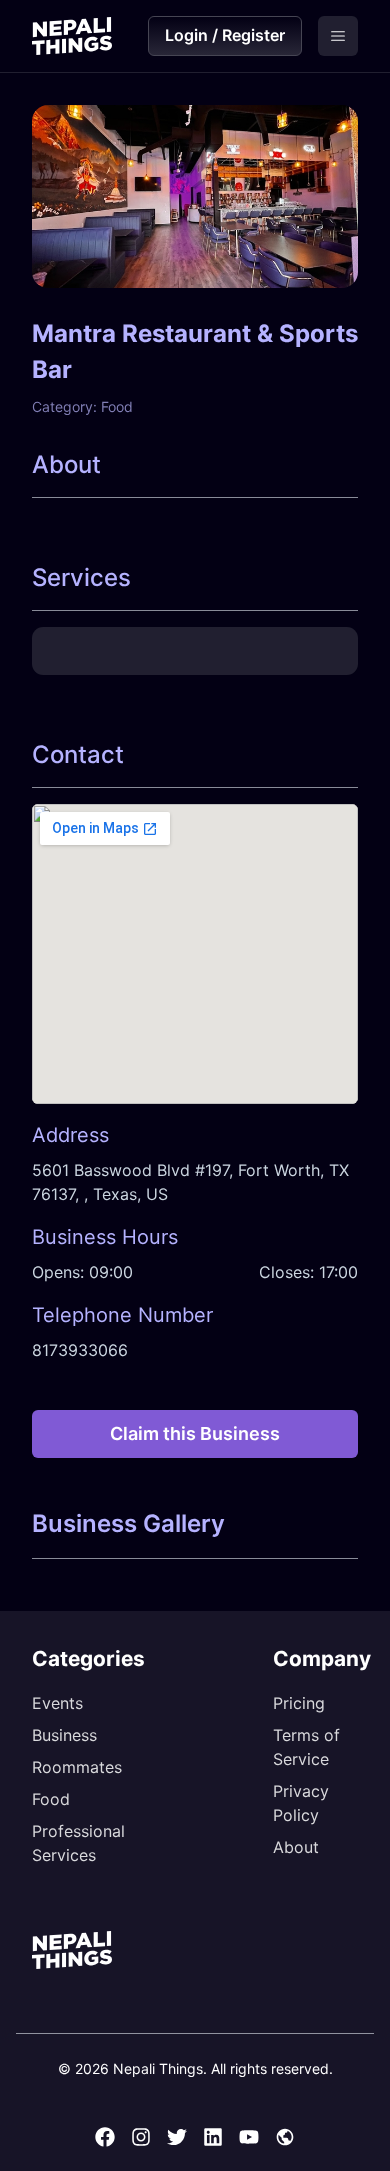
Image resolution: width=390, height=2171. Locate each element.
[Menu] (338, 36)
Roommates (77, 1767)
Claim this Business (195, 1433)
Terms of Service (306, 1747)
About (296, 1847)
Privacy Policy (301, 1803)
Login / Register (225, 35)
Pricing (299, 1703)
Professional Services (78, 1843)
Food (51, 1799)
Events (57, 1703)
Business (64, 1735)
